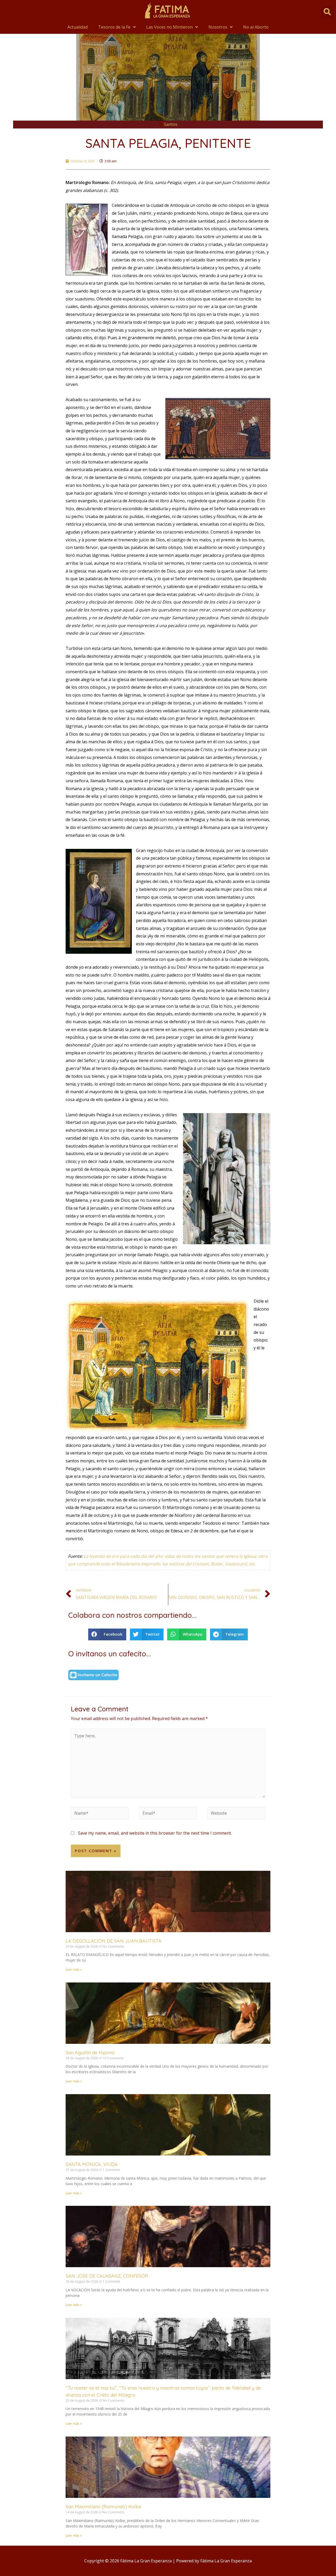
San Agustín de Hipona (90, 2053)
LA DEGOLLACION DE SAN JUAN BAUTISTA (114, 1941)
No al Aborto (256, 27)
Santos (171, 124)
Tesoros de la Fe (114, 27)
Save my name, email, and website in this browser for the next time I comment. (155, 1833)
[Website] (236, 1814)
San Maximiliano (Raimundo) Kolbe (103, 2507)
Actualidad (78, 27)
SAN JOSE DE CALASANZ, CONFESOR (107, 2276)
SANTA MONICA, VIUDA (92, 2164)
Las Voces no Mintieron (169, 27)
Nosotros (218, 27)
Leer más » (74, 1969)
